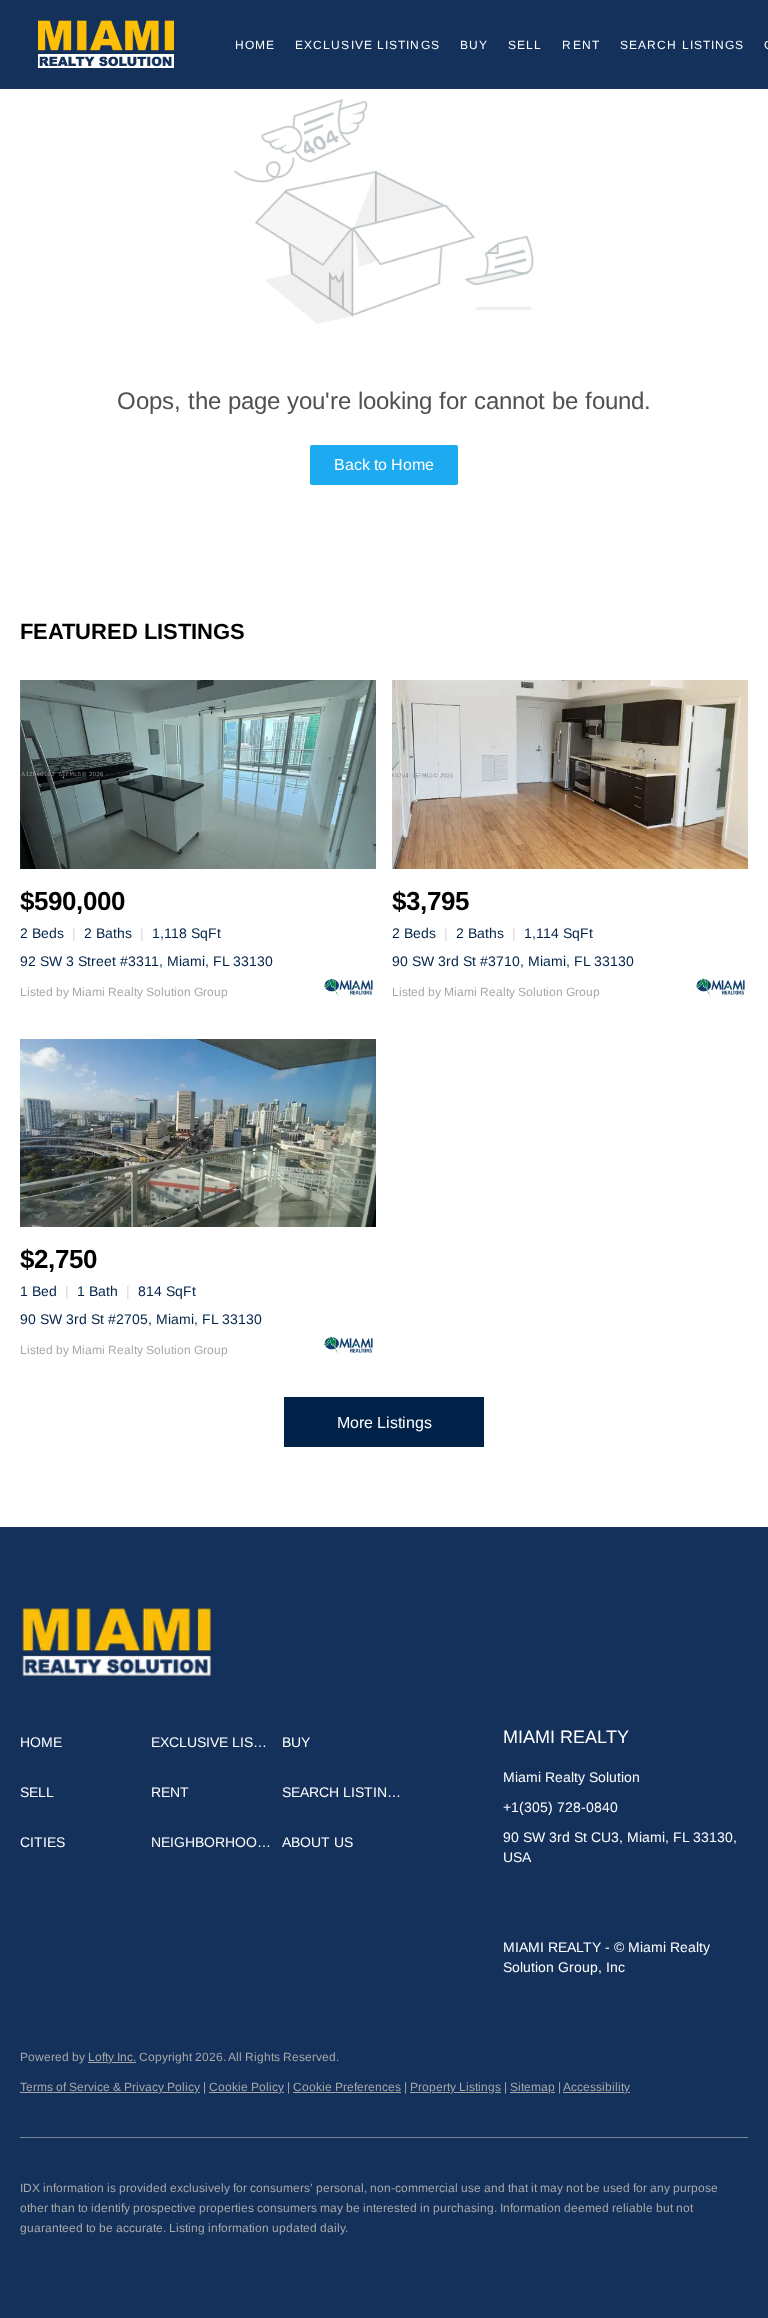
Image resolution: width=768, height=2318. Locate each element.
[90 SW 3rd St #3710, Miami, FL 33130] (570, 774)
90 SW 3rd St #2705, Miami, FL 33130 (141, 1319)
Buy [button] (474, 45)
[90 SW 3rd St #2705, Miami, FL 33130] (198, 1133)
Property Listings (455, 2087)
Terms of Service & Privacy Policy (110, 2087)
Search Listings (682, 45)
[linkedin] (518, 1902)
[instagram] (638, 1902)
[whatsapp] (718, 1902)
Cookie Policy (246, 2087)
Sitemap (532, 2087)
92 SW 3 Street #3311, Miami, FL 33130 (146, 961)
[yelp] (598, 1902)
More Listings (384, 1422)
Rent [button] (580, 45)
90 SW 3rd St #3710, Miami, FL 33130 (513, 961)
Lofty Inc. (112, 2057)
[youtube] (678, 1902)
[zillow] (558, 1902)
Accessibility (596, 2087)
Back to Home (384, 464)
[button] (106, 44)
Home (255, 45)
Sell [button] (525, 45)
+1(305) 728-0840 (560, 1807)
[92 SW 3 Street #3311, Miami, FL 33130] (198, 774)
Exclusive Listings (367, 45)
